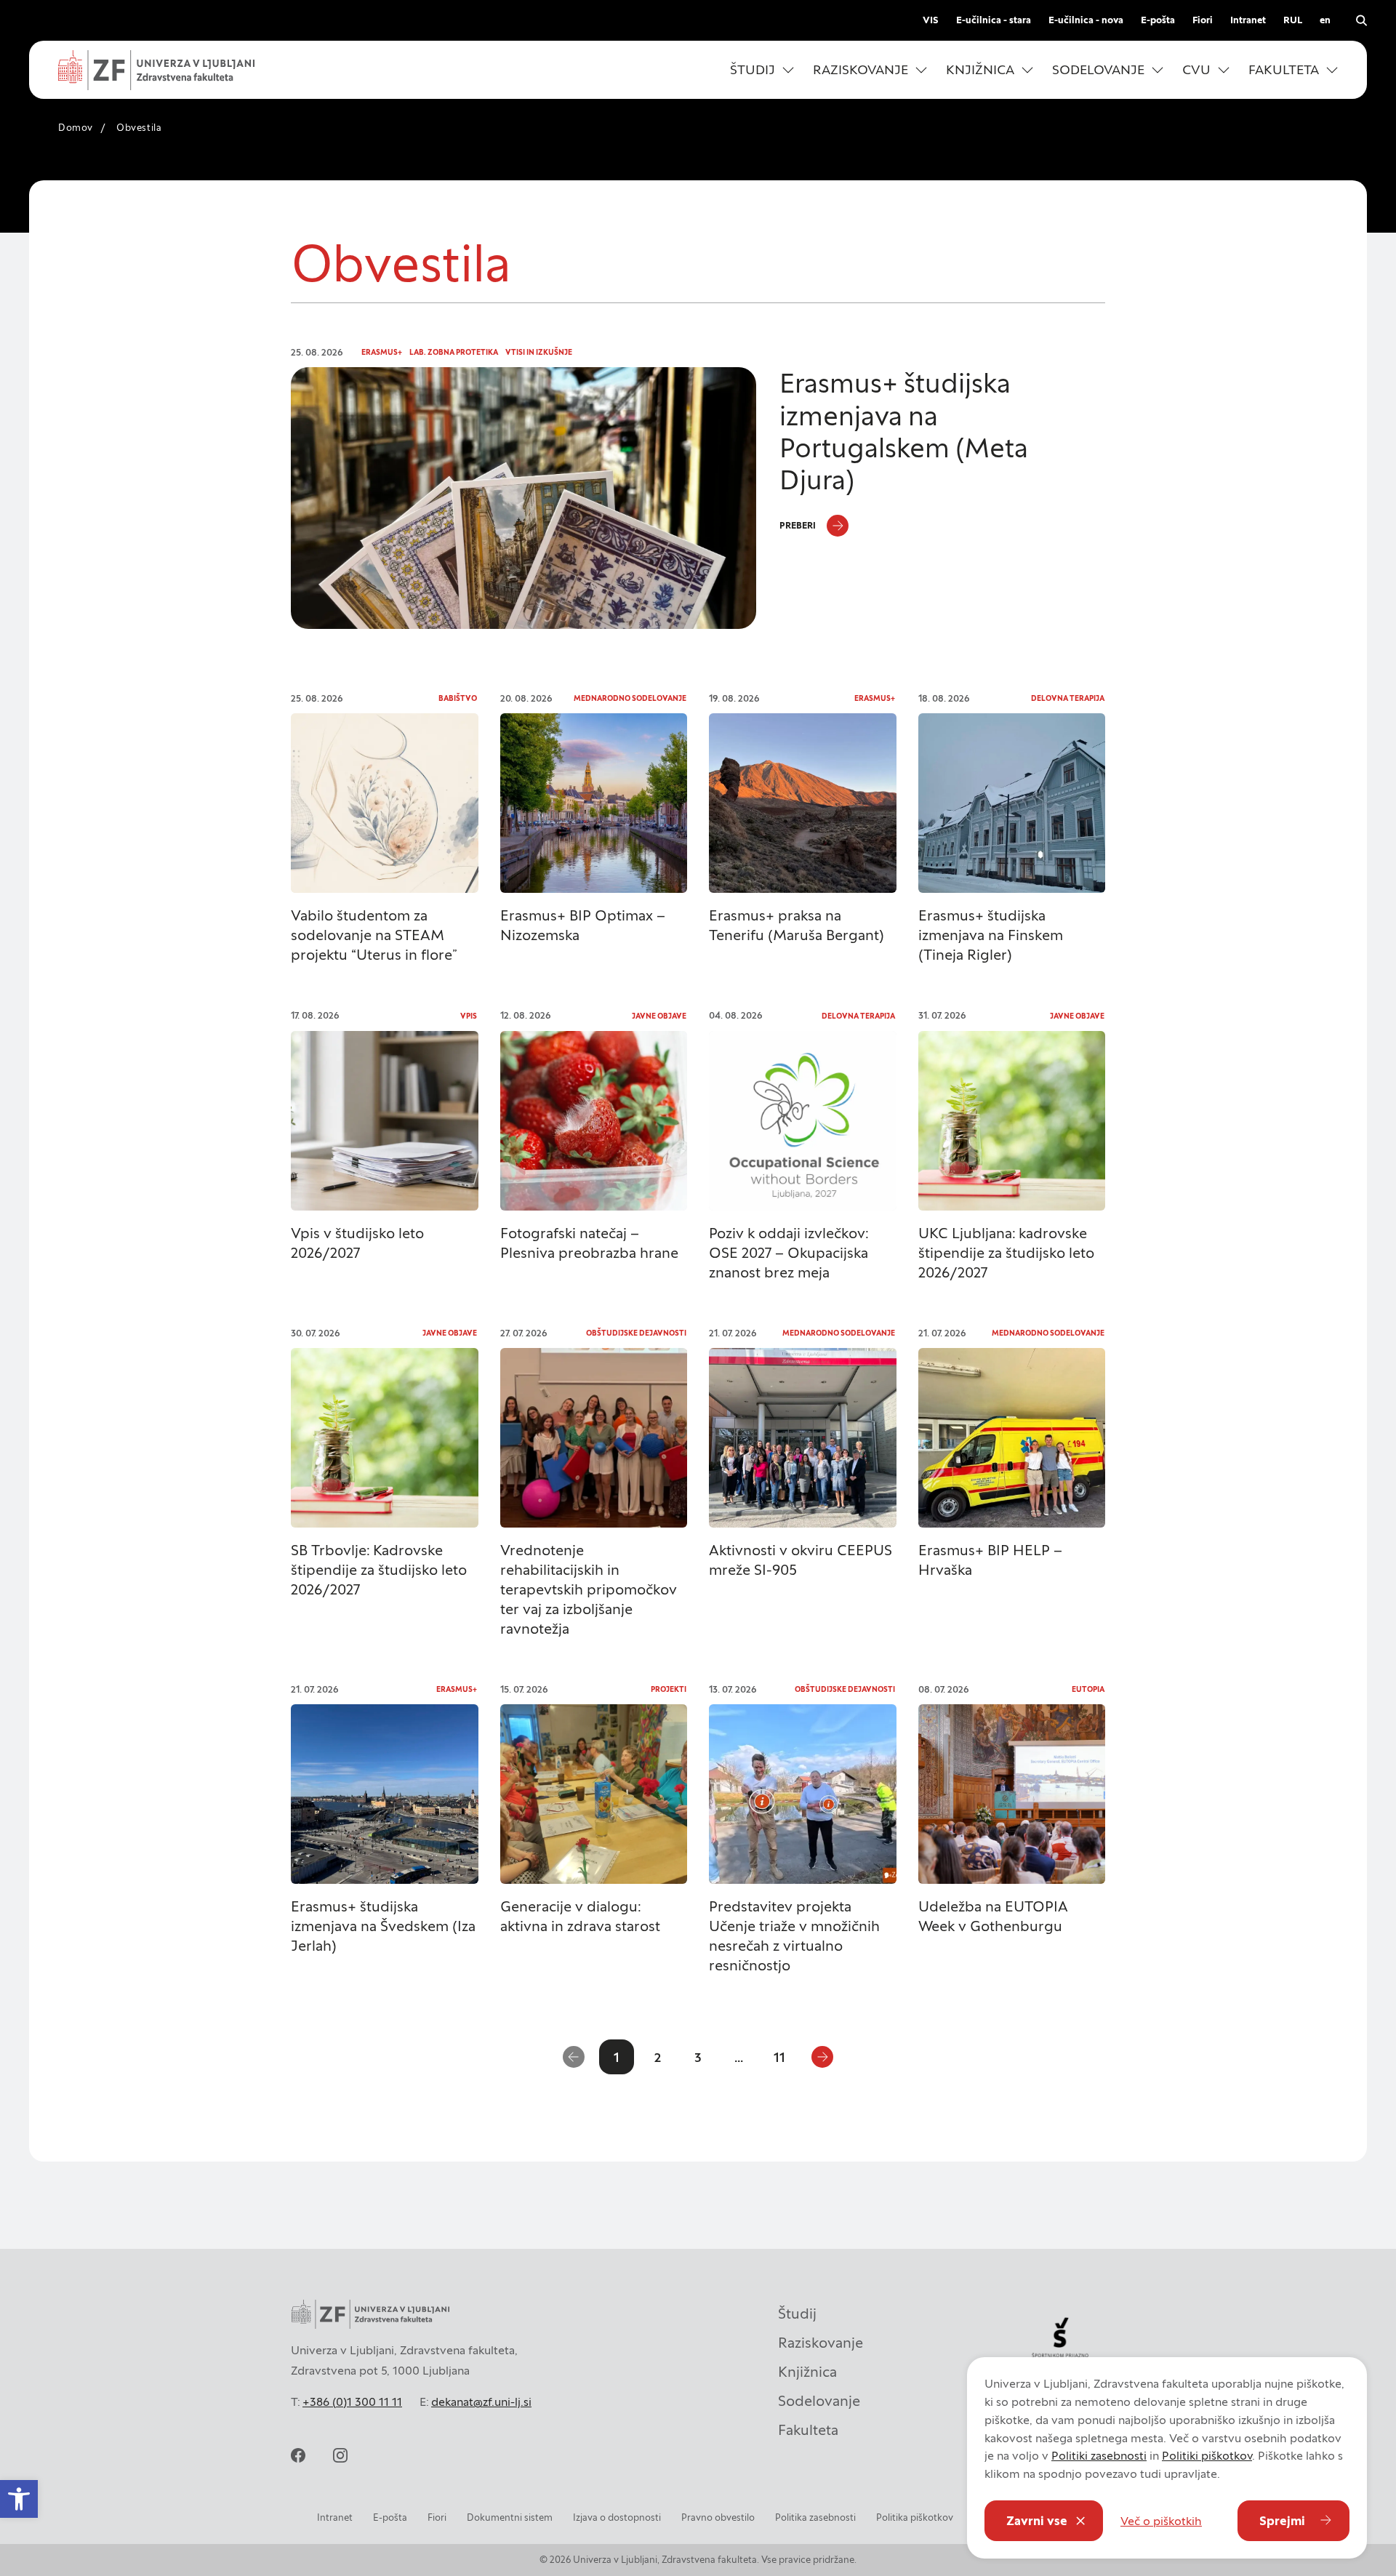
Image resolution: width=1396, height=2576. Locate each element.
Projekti (669, 1689)
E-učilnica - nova (1086, 20)
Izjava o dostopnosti (617, 2517)
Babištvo (458, 698)
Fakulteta (808, 2430)
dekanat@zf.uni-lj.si (481, 2402)
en (1325, 20)
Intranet (1248, 20)
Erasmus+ (382, 352)
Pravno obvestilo (718, 2517)
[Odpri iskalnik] (1361, 20)
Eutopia (1088, 1689)
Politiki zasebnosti (1099, 2455)
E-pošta (1158, 20)
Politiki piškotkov (1207, 2455)
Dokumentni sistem (510, 2517)
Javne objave (659, 1016)
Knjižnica (807, 2372)
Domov (76, 128)
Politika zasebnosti (815, 2517)
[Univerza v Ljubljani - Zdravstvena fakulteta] (156, 70)
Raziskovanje (821, 2343)
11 (779, 2057)
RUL (1293, 20)
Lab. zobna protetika (454, 352)
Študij (797, 2314)
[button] (762, 70)
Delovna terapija (1068, 698)
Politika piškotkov (915, 2517)
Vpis (469, 1016)
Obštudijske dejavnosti (636, 1333)
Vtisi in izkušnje (539, 352)
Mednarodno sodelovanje (630, 698)
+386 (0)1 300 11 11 (352, 2402)
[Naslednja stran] (822, 2057)
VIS (931, 20)
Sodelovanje (819, 2401)
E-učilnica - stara (994, 20)
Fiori (1203, 20)
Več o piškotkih (1161, 2521)
